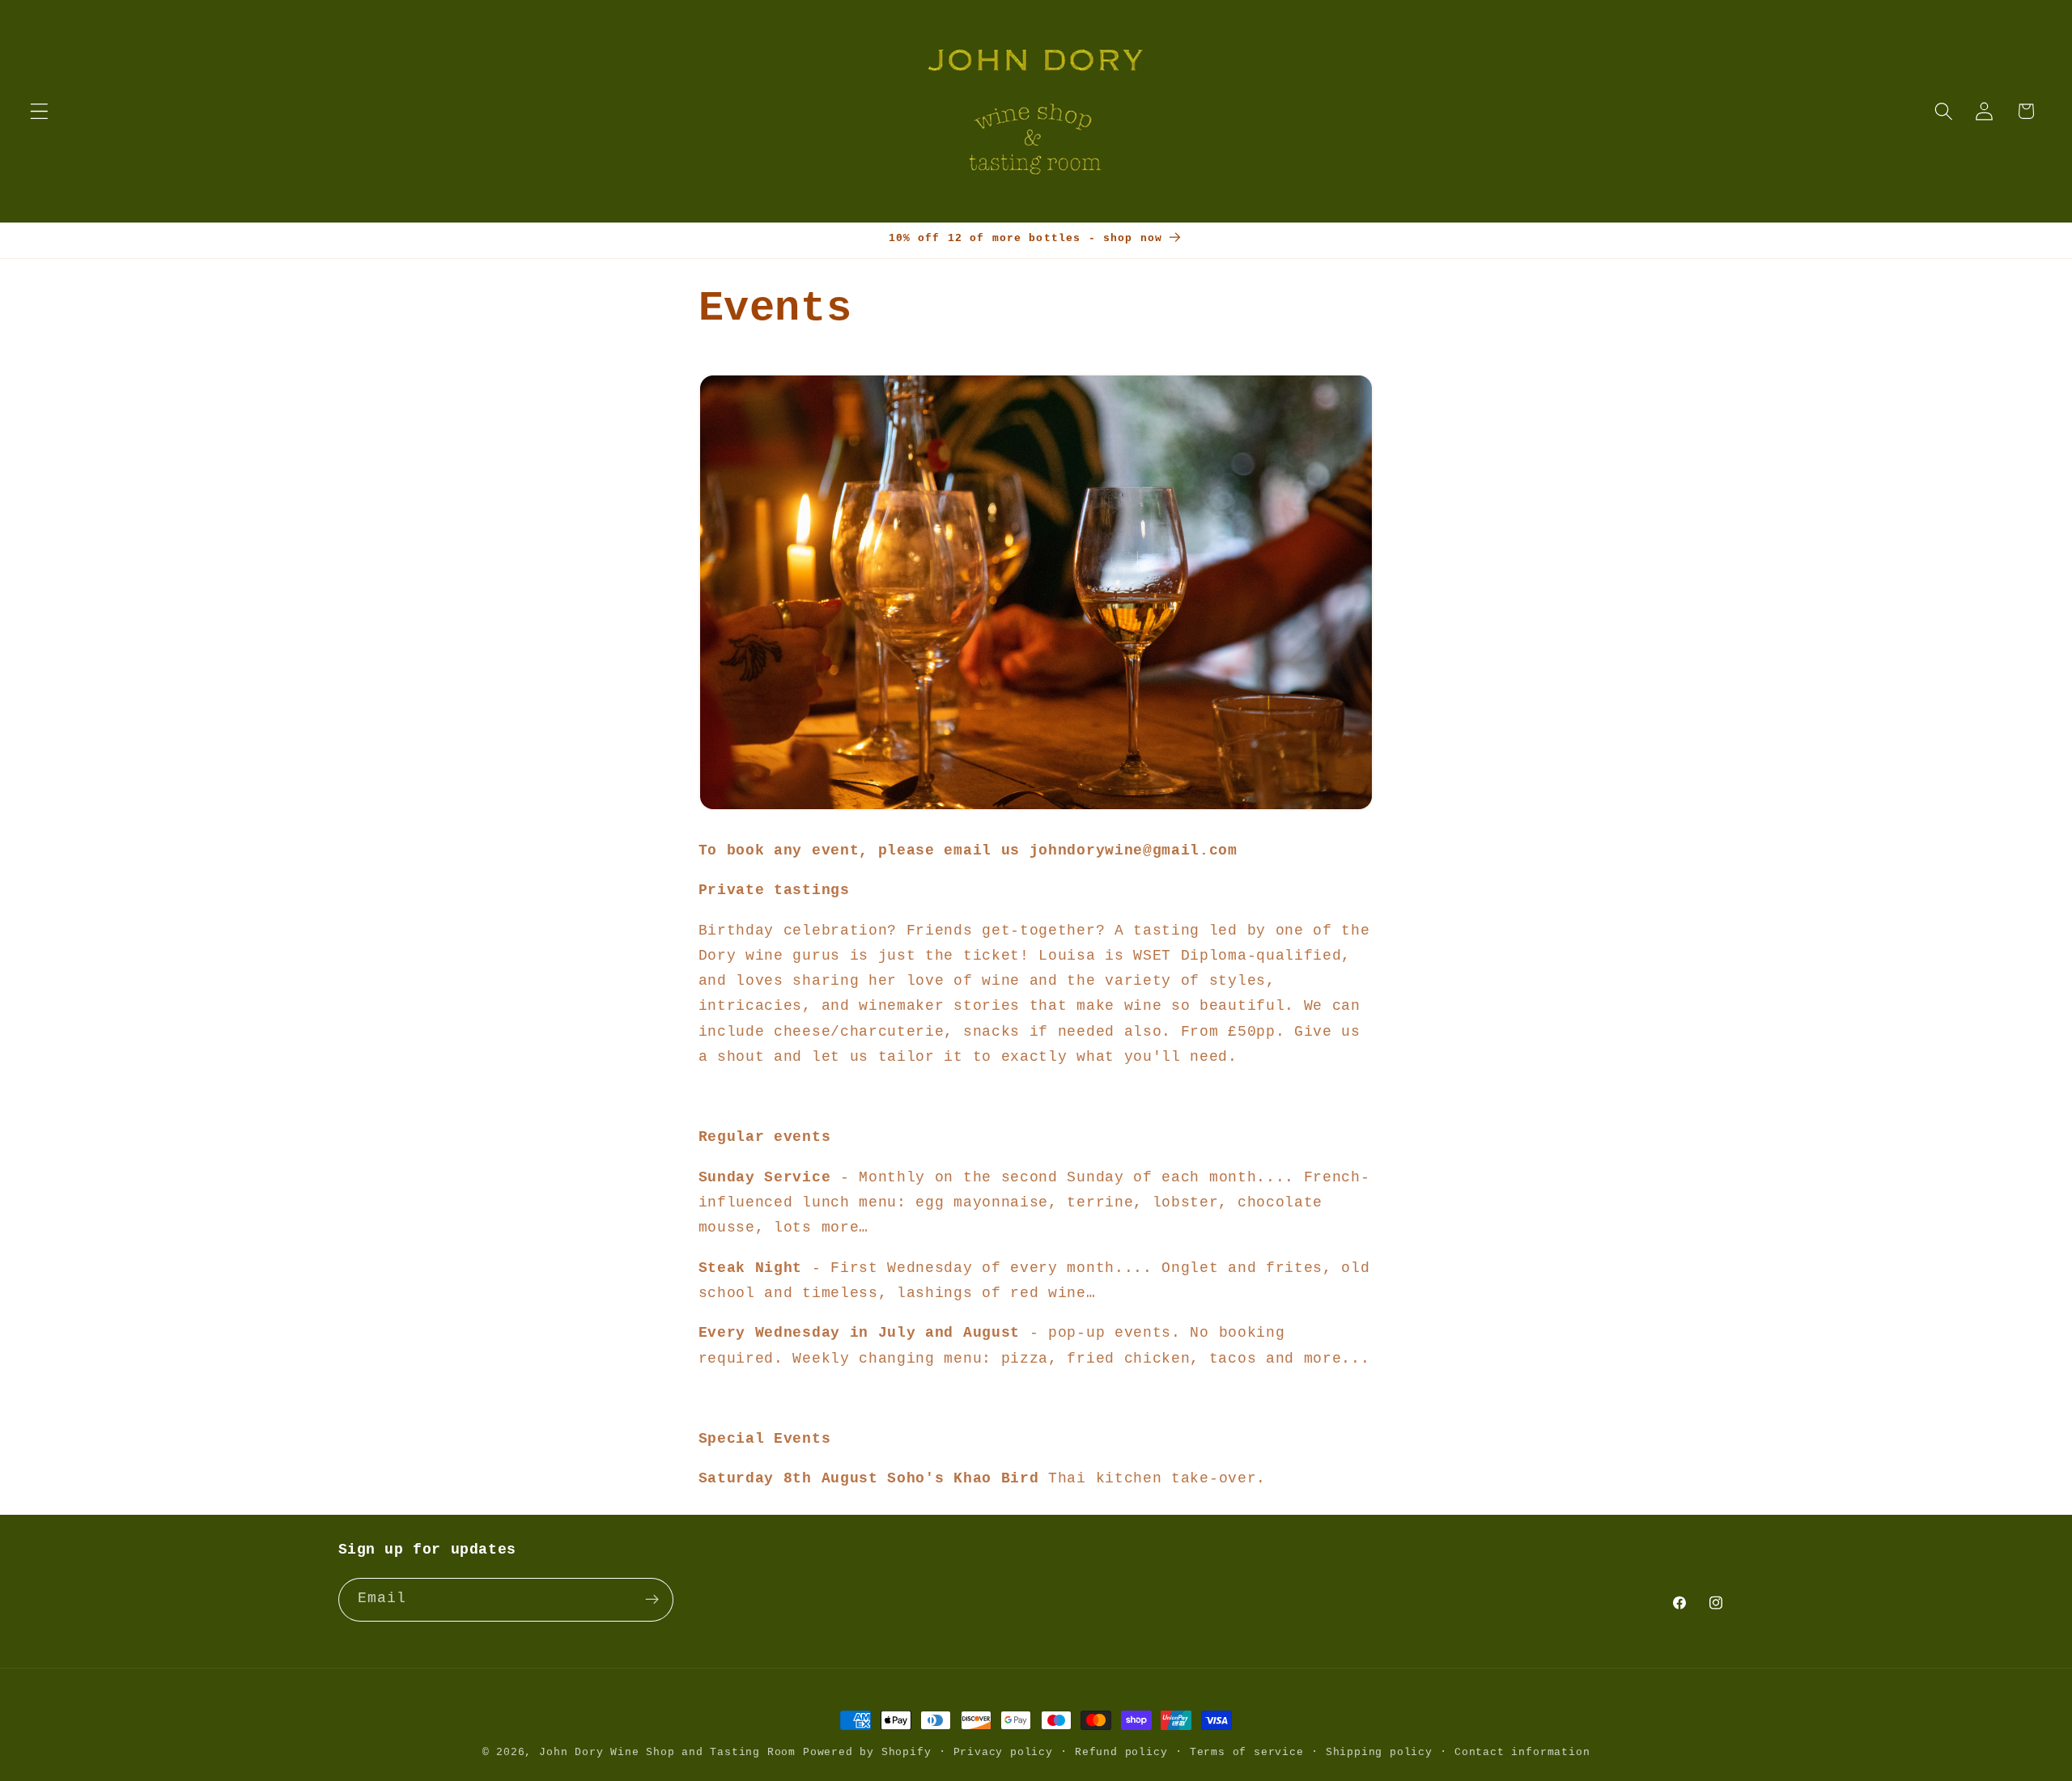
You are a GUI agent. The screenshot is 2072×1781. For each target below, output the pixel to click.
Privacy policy (1003, 1752)
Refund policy (1121, 1752)
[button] (39, 111)
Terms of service (1247, 1752)
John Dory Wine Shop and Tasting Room (667, 1752)
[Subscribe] (652, 1600)
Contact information (1522, 1752)
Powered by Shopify (867, 1752)
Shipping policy (1379, 1752)
